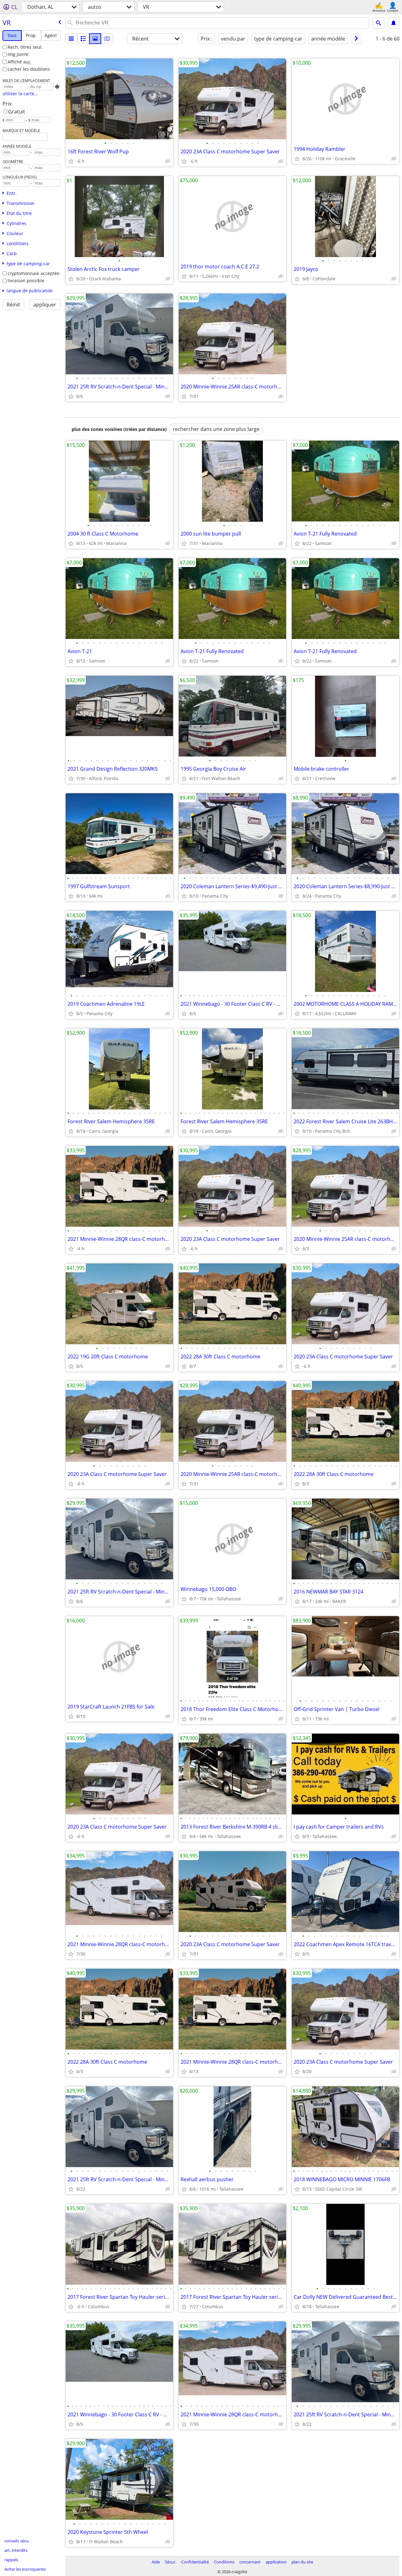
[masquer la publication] (168, 161)
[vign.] (83, 39)
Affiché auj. (19, 62)
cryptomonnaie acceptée (33, 273)
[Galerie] (95, 39)
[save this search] (394, 23)
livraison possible (26, 281)
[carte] (107, 39)
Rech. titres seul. (25, 47)
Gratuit (17, 112)
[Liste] (71, 39)
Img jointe (18, 54)
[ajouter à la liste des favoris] (71, 161)
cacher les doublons (29, 69)
